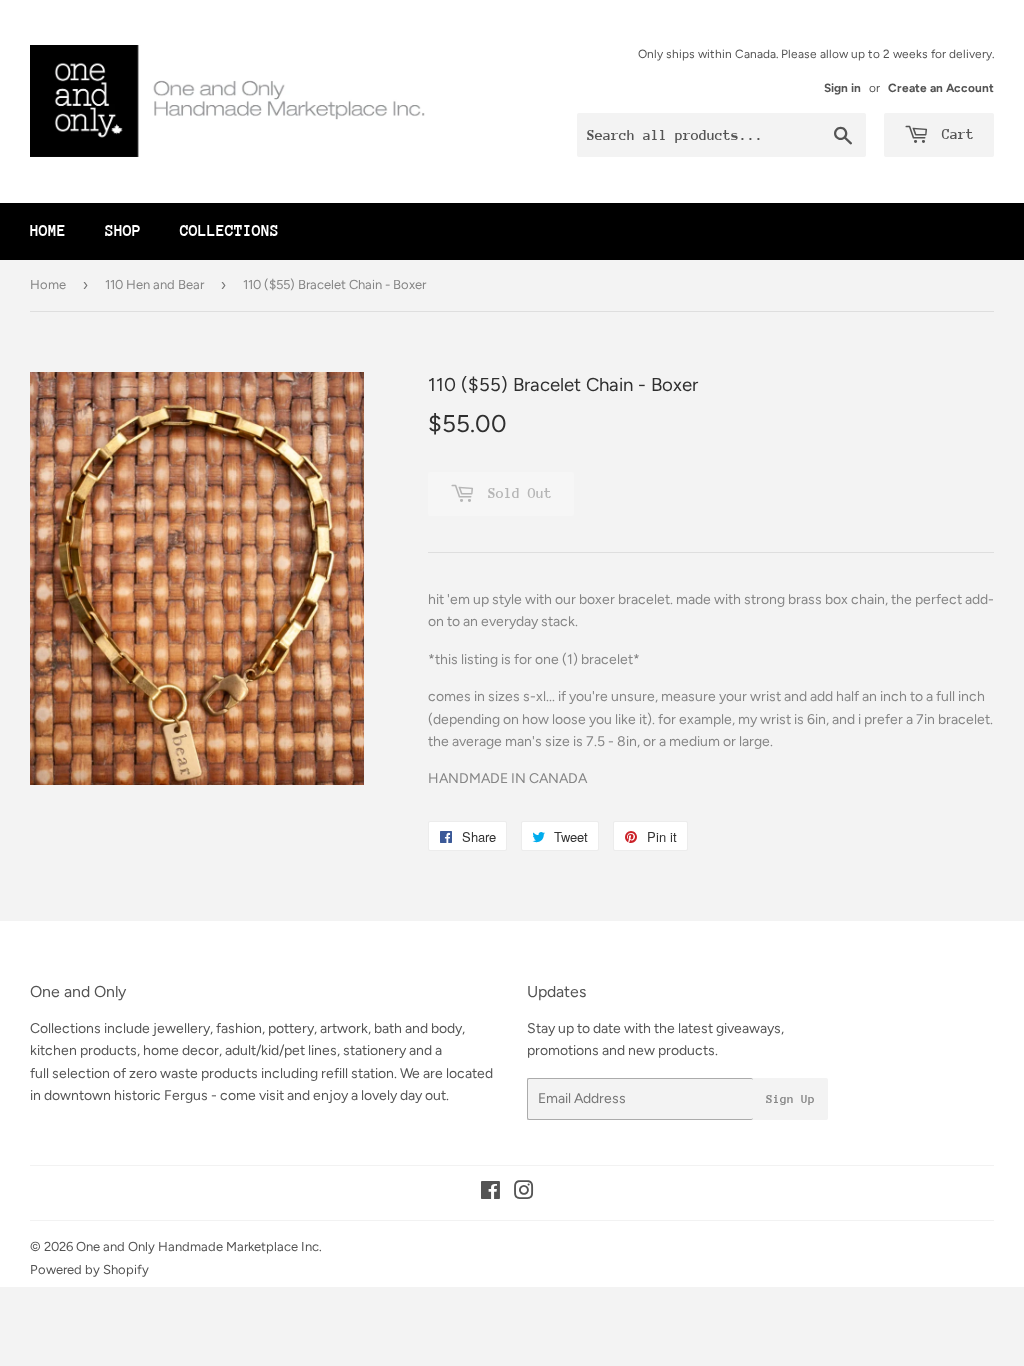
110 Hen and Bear (154, 284)
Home (48, 231)
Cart (954, 134)
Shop (123, 231)
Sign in (842, 88)
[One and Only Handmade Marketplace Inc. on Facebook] (490, 1193)
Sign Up (790, 1099)
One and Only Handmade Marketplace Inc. (199, 1246)
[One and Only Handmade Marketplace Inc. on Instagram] (524, 1193)
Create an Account (941, 88)
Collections (229, 231)
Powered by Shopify (89, 1269)
